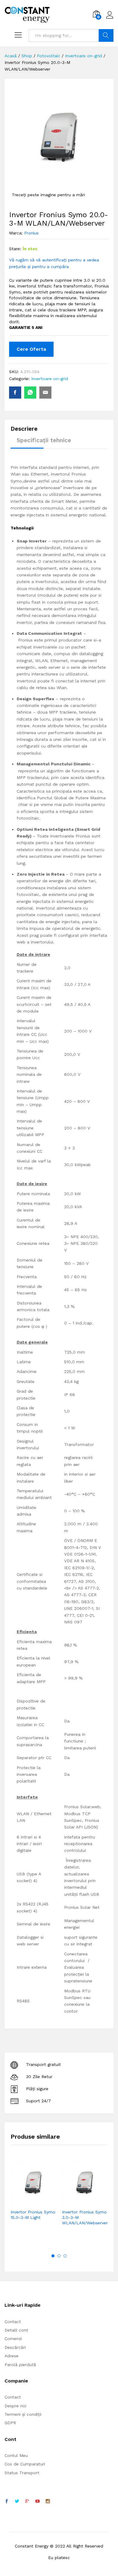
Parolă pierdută (20, 2365)
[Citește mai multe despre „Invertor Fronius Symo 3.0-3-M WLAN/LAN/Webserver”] (70, 2202)
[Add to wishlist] (46, 2202)
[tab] (27, 431)
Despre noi (15, 2406)
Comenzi (13, 2339)
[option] (33, 2199)
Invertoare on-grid (50, 379)
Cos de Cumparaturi (25, 2464)
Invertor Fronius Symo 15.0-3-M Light (33, 2215)
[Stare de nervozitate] (17, 2501)
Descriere (24, 429)
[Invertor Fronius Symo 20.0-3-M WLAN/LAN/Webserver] (15, 393)
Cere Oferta (31, 349)
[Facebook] (7, 2501)
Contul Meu (16, 2455)
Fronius (31, 233)
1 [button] (53, 2256)
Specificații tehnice (44, 440)
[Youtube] (38, 2501)
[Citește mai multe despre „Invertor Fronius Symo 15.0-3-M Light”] (18, 2202)
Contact (13, 2322)
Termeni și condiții (23, 2414)
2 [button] (59, 2256)
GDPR (10, 2423)
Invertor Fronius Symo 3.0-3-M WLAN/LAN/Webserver (85, 2217)
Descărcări (15, 2347)
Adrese (11, 2356)
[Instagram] (48, 2501)
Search (106, 35)
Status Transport (22, 2473)
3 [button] (65, 2256)
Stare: (15, 249)
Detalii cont (16, 2330)
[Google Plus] (27, 2501)
